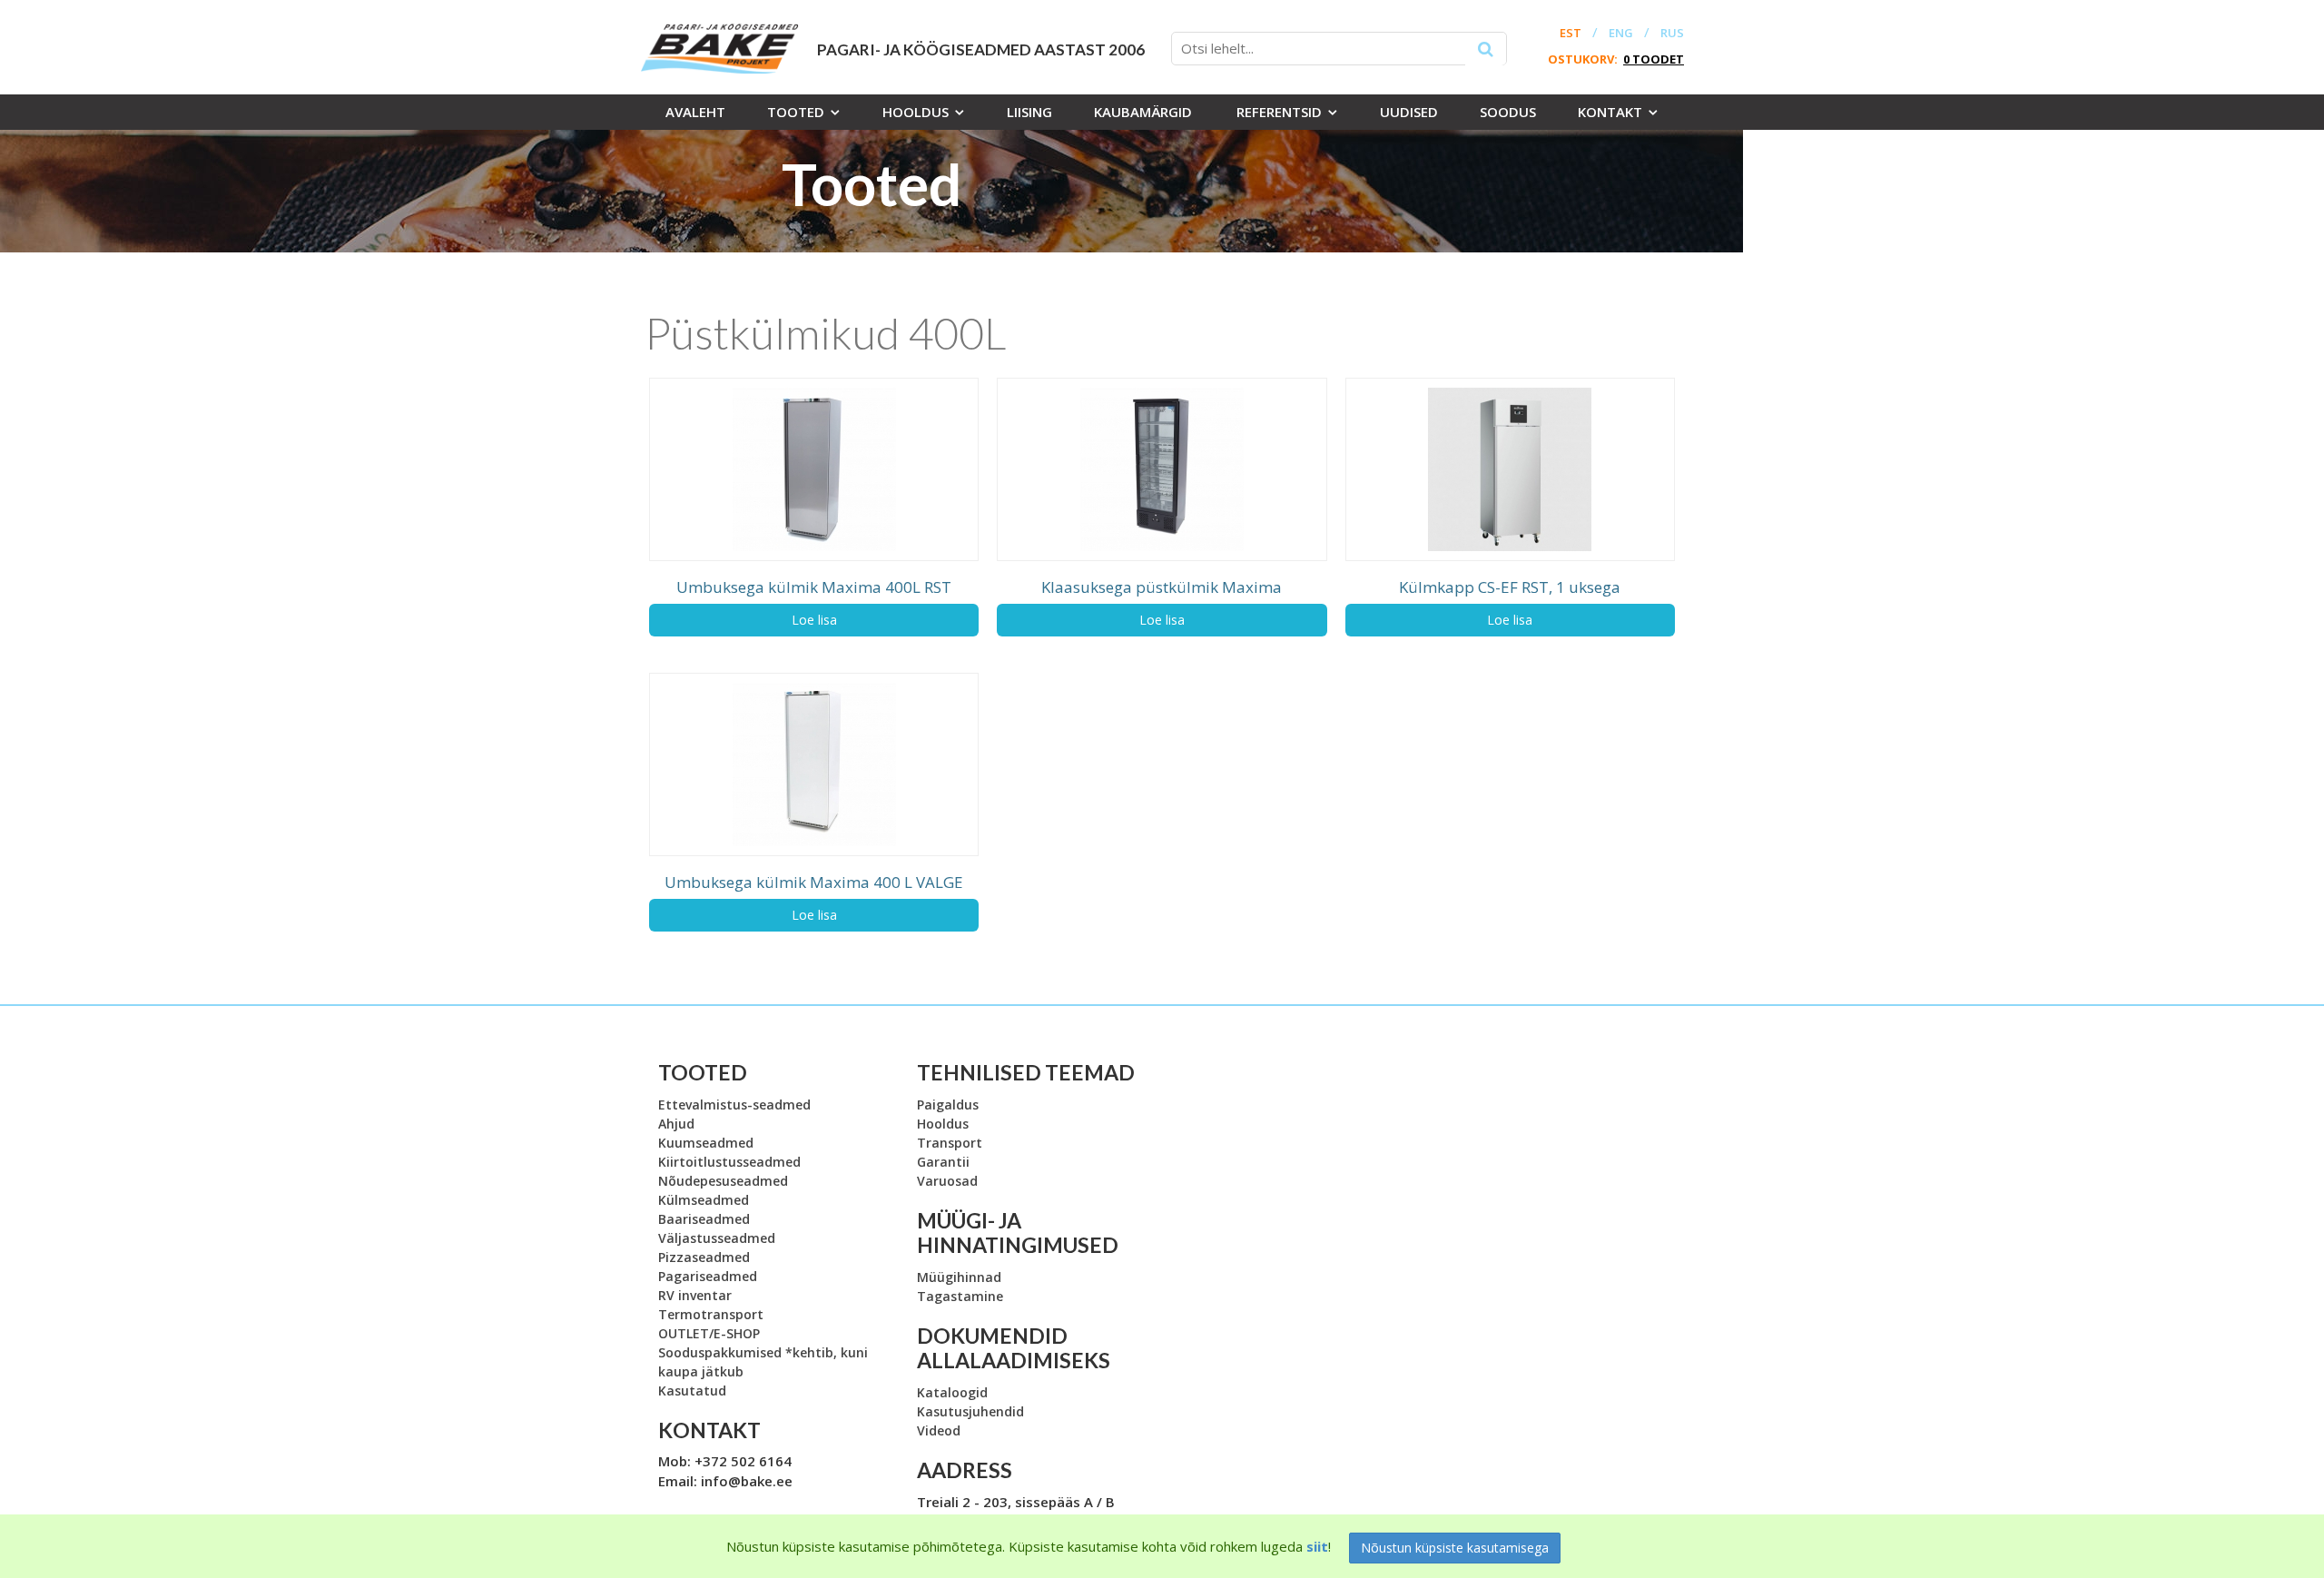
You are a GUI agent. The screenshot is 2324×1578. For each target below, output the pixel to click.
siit (1317, 1546)
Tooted (796, 112)
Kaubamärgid (1143, 112)
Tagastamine (960, 1296)
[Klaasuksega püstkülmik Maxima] (1162, 469)
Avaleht (695, 112)
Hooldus (916, 112)
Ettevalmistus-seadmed (734, 1105)
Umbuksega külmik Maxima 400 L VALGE (814, 882)
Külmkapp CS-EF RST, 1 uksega (1510, 587)
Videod (939, 1430)
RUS (1672, 33)
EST (1571, 33)
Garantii (943, 1162)
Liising (1029, 112)
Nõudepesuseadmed (723, 1181)
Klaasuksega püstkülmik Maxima (1162, 587)
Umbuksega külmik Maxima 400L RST (814, 587)
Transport (950, 1143)
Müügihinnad (959, 1277)
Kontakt (1610, 112)
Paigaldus (948, 1105)
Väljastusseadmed (717, 1238)
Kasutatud (692, 1391)
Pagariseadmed (708, 1276)
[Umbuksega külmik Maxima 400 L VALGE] (814, 764)
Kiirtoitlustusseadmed (729, 1162)
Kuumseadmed (706, 1143)
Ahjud (676, 1124)
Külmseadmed (704, 1200)
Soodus (1508, 112)
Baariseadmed (704, 1219)
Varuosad (947, 1181)
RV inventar (695, 1295)
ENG (1621, 33)
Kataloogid (952, 1392)
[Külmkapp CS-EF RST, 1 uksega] (1510, 469)
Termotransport (711, 1314)
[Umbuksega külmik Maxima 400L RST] (814, 469)
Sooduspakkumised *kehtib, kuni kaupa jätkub (763, 1362)
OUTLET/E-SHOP (709, 1333)
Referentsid (1279, 112)
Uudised (1409, 112)
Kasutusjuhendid (970, 1411)
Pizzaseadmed (704, 1257)
